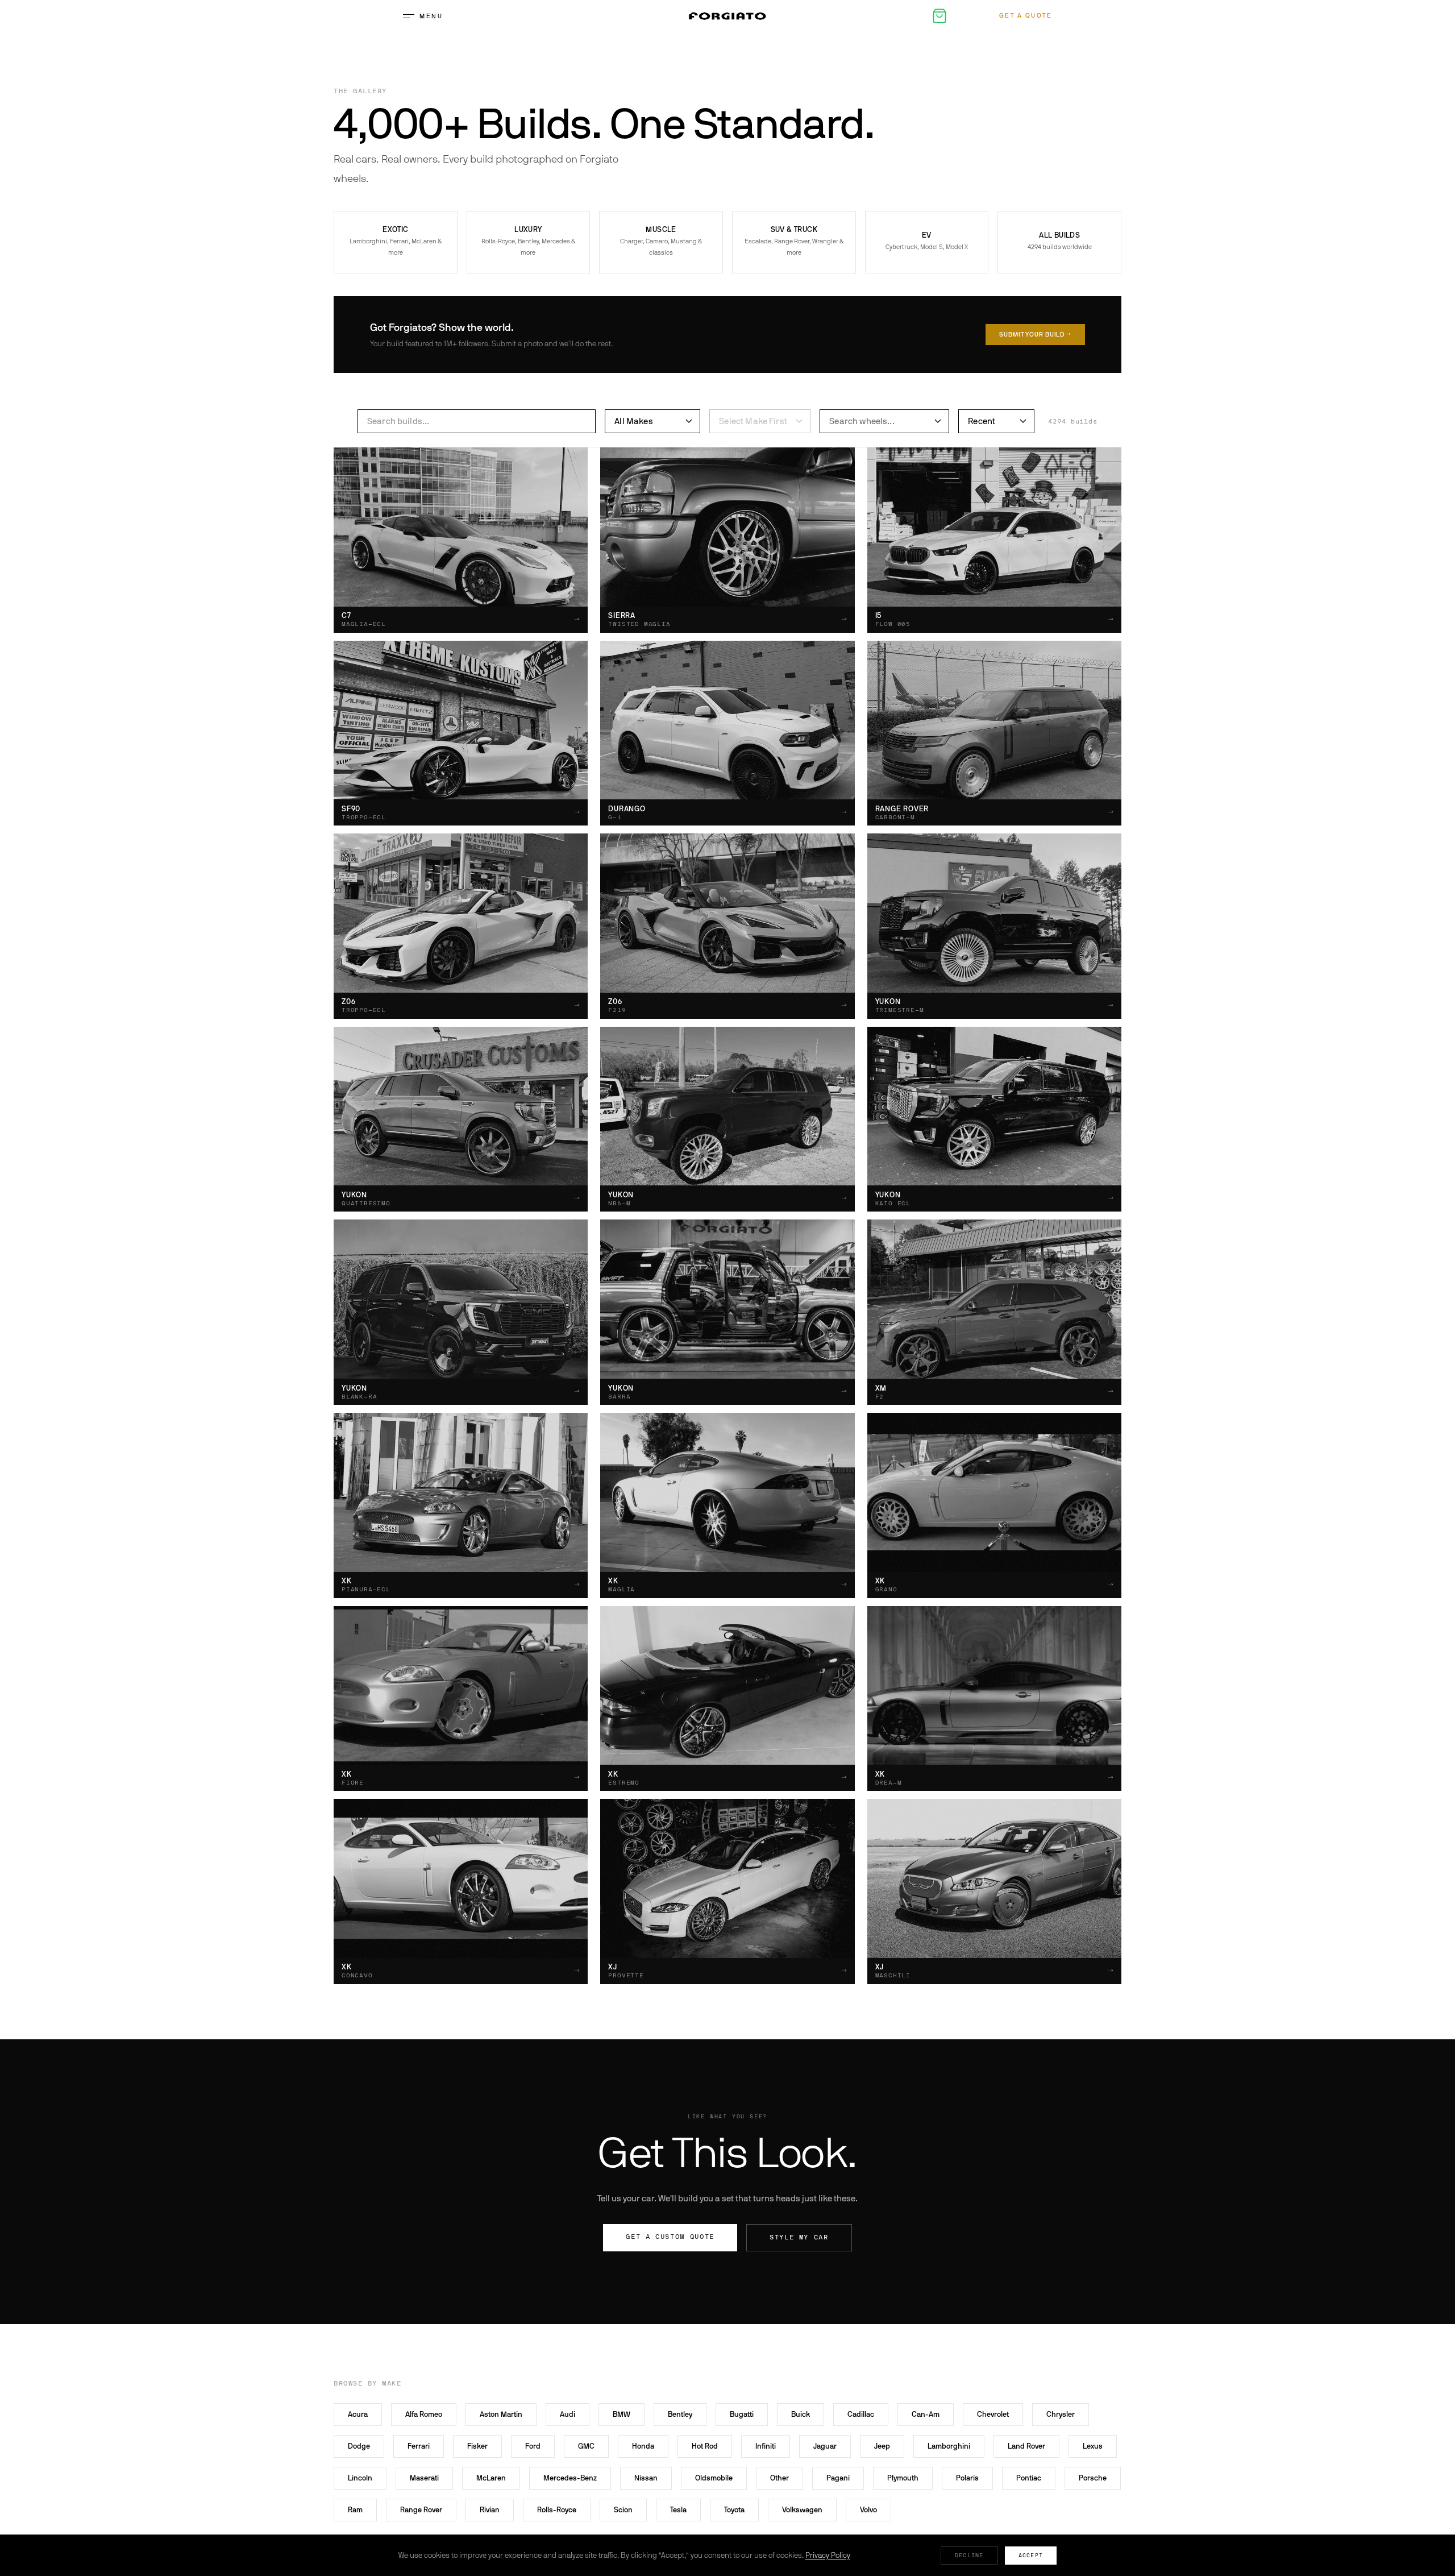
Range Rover (421, 2510)
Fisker (477, 2446)
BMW (622, 2414)
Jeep (882, 2446)
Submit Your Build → (1035, 335)
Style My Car (799, 2237)
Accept (1031, 2555)
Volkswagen (802, 2510)
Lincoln (360, 2478)
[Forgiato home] (727, 16)
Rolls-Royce (557, 2510)
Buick (801, 2414)
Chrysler (1061, 2414)
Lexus (1093, 2446)
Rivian (490, 2510)
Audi (568, 2414)
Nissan (646, 2478)
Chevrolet (993, 2414)
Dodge (359, 2446)
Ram (355, 2510)
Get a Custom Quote (670, 2237)
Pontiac (1029, 2478)
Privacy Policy (828, 2555)
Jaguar (825, 2446)
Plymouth (903, 2478)
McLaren (491, 2478)
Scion (623, 2510)
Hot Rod (705, 2446)
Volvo (868, 2510)
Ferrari (419, 2446)
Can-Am (926, 2414)
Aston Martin (501, 2414)
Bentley (680, 2414)
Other (780, 2478)
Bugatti (742, 2414)
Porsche (1093, 2478)
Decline (969, 2555)
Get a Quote (1026, 16)
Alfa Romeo (424, 2414)
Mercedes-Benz (570, 2478)
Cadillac (861, 2414)
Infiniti (766, 2446)
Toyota (734, 2510)
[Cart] (939, 16)
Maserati (424, 2478)
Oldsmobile (714, 2478)
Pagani (838, 2478)
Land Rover (1026, 2446)
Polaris (967, 2478)
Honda (643, 2446)
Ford (533, 2446)
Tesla (678, 2510)
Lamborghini (949, 2446)
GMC (586, 2446)
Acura (358, 2414)
